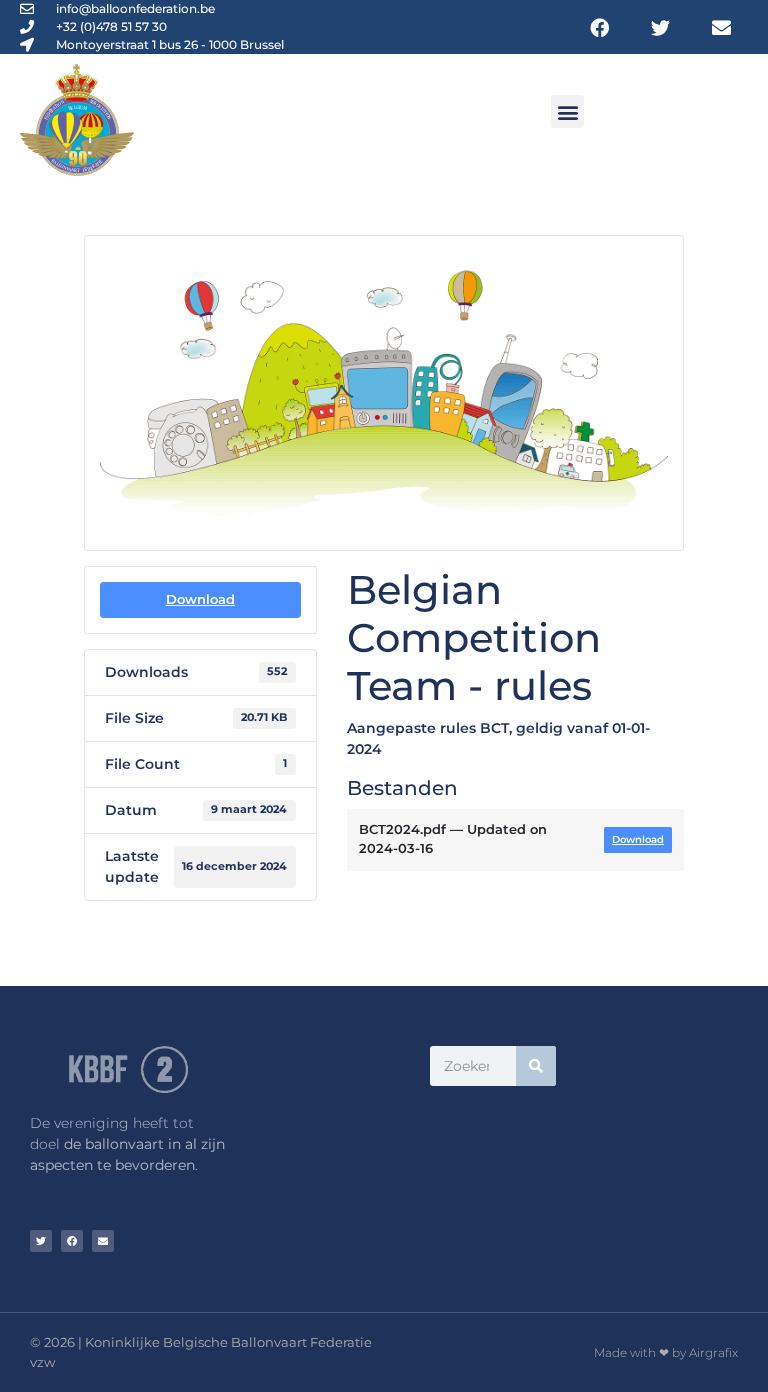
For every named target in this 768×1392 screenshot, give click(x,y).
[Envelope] (721, 26)
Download (200, 599)
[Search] (536, 1066)
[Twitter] (660, 26)
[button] (567, 111)
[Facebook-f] (598, 26)
